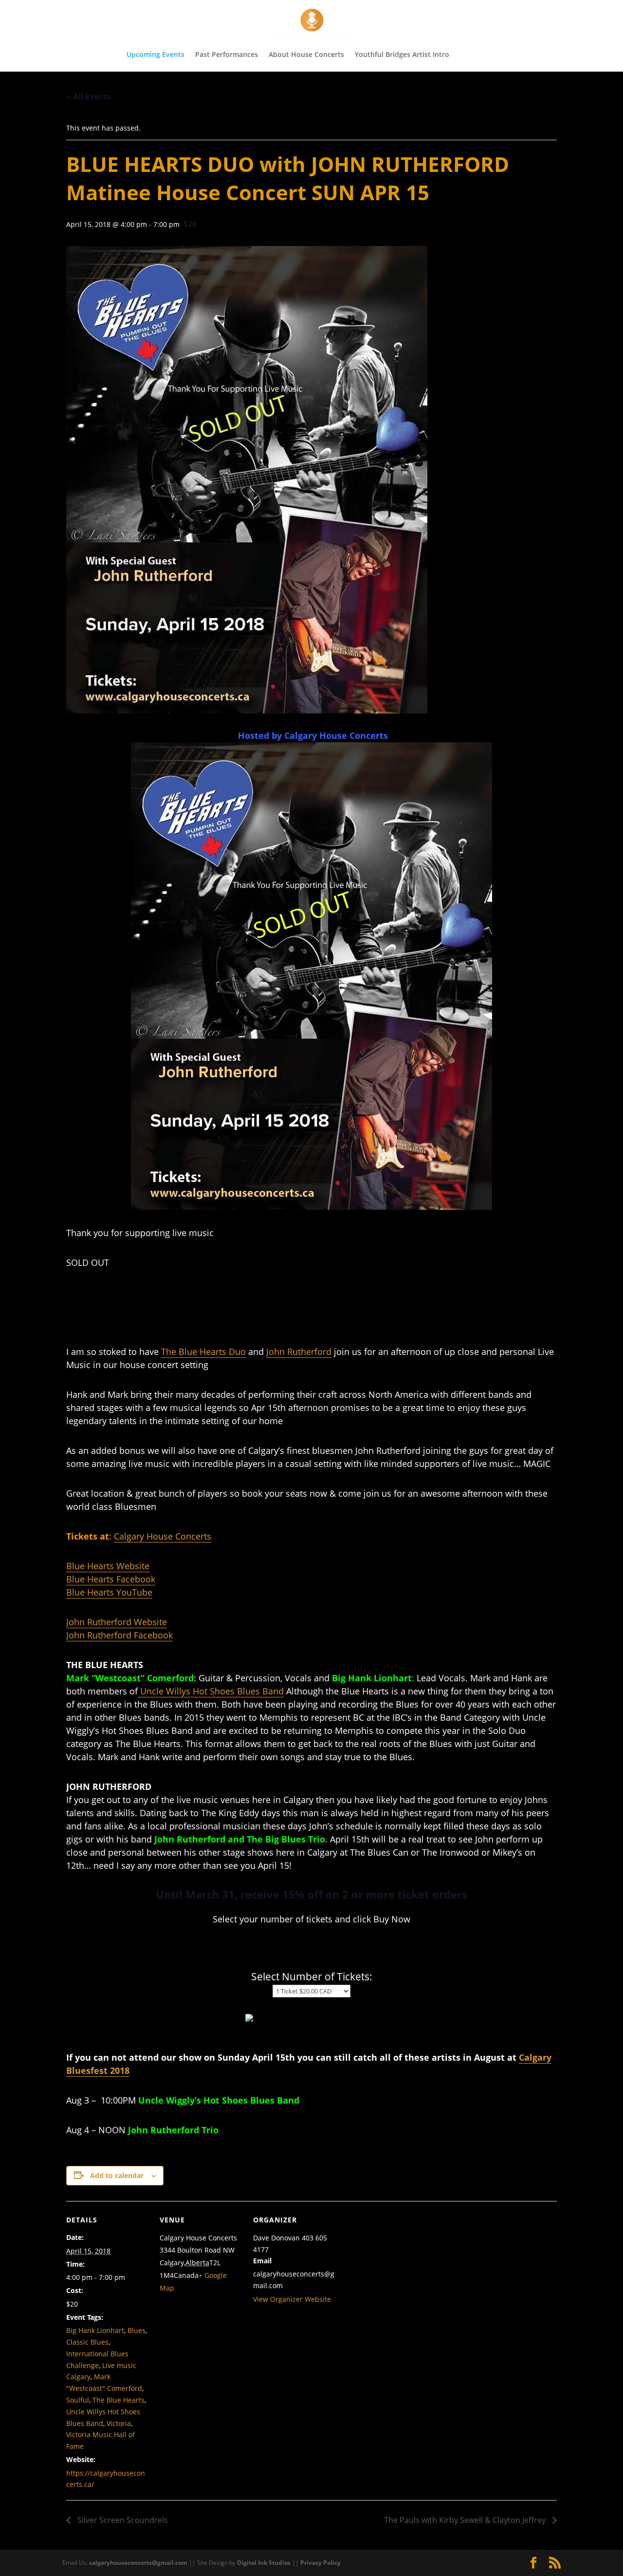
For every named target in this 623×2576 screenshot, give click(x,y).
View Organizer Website (292, 2299)
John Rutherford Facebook (119, 1635)
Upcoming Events (156, 55)
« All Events (89, 96)
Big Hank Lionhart (95, 2330)
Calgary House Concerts (163, 1536)
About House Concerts (306, 55)
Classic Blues (87, 2342)
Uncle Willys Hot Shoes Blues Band (211, 1691)
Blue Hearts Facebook (111, 1579)
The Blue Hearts (119, 2400)
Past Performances (227, 55)
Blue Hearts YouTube (109, 1592)
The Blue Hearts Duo (203, 1352)
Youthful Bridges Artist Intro (402, 55)
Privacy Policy (321, 2563)
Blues (137, 2330)
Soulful (78, 2400)
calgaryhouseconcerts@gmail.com (138, 2563)
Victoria (119, 2423)
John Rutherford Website (117, 1622)
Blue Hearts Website (108, 1566)
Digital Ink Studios (264, 2563)
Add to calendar (117, 2175)
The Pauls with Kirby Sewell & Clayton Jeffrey (466, 2520)
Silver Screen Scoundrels (122, 2520)
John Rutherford (299, 1352)
